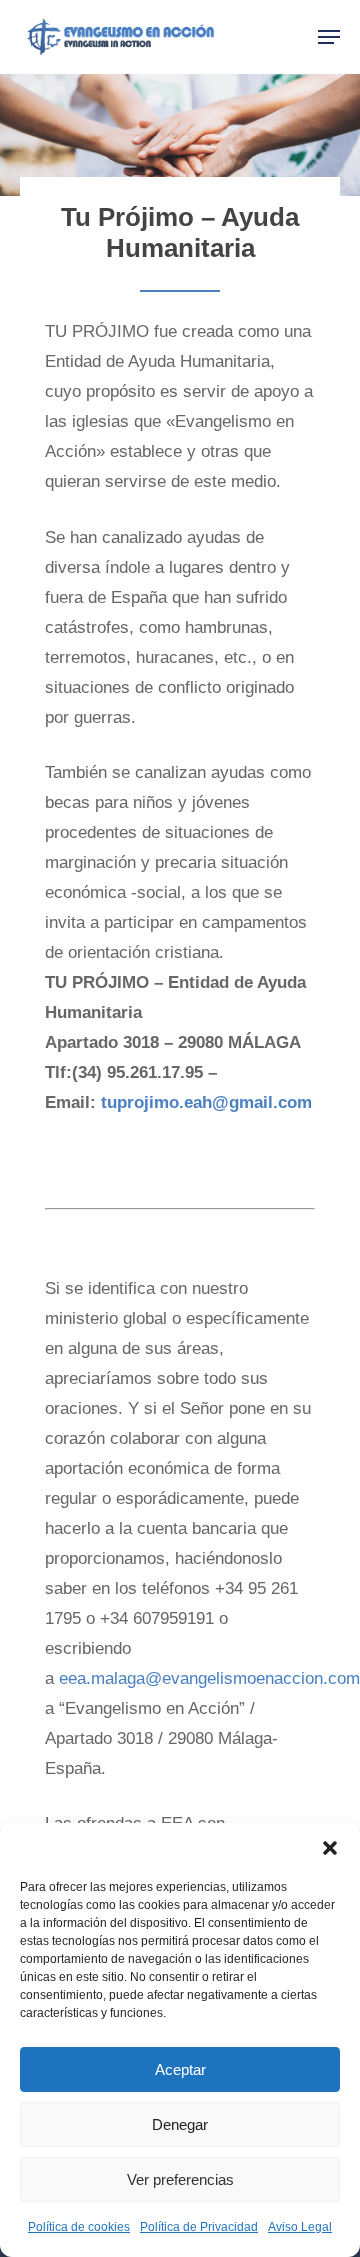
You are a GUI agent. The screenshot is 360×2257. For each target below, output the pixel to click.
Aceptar (180, 2069)
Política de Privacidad (199, 2227)
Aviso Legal (300, 2227)
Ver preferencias (180, 2179)
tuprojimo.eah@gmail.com (206, 1102)
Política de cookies (79, 2227)
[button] (330, 1848)
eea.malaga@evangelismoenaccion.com (209, 1678)
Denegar (180, 2124)
